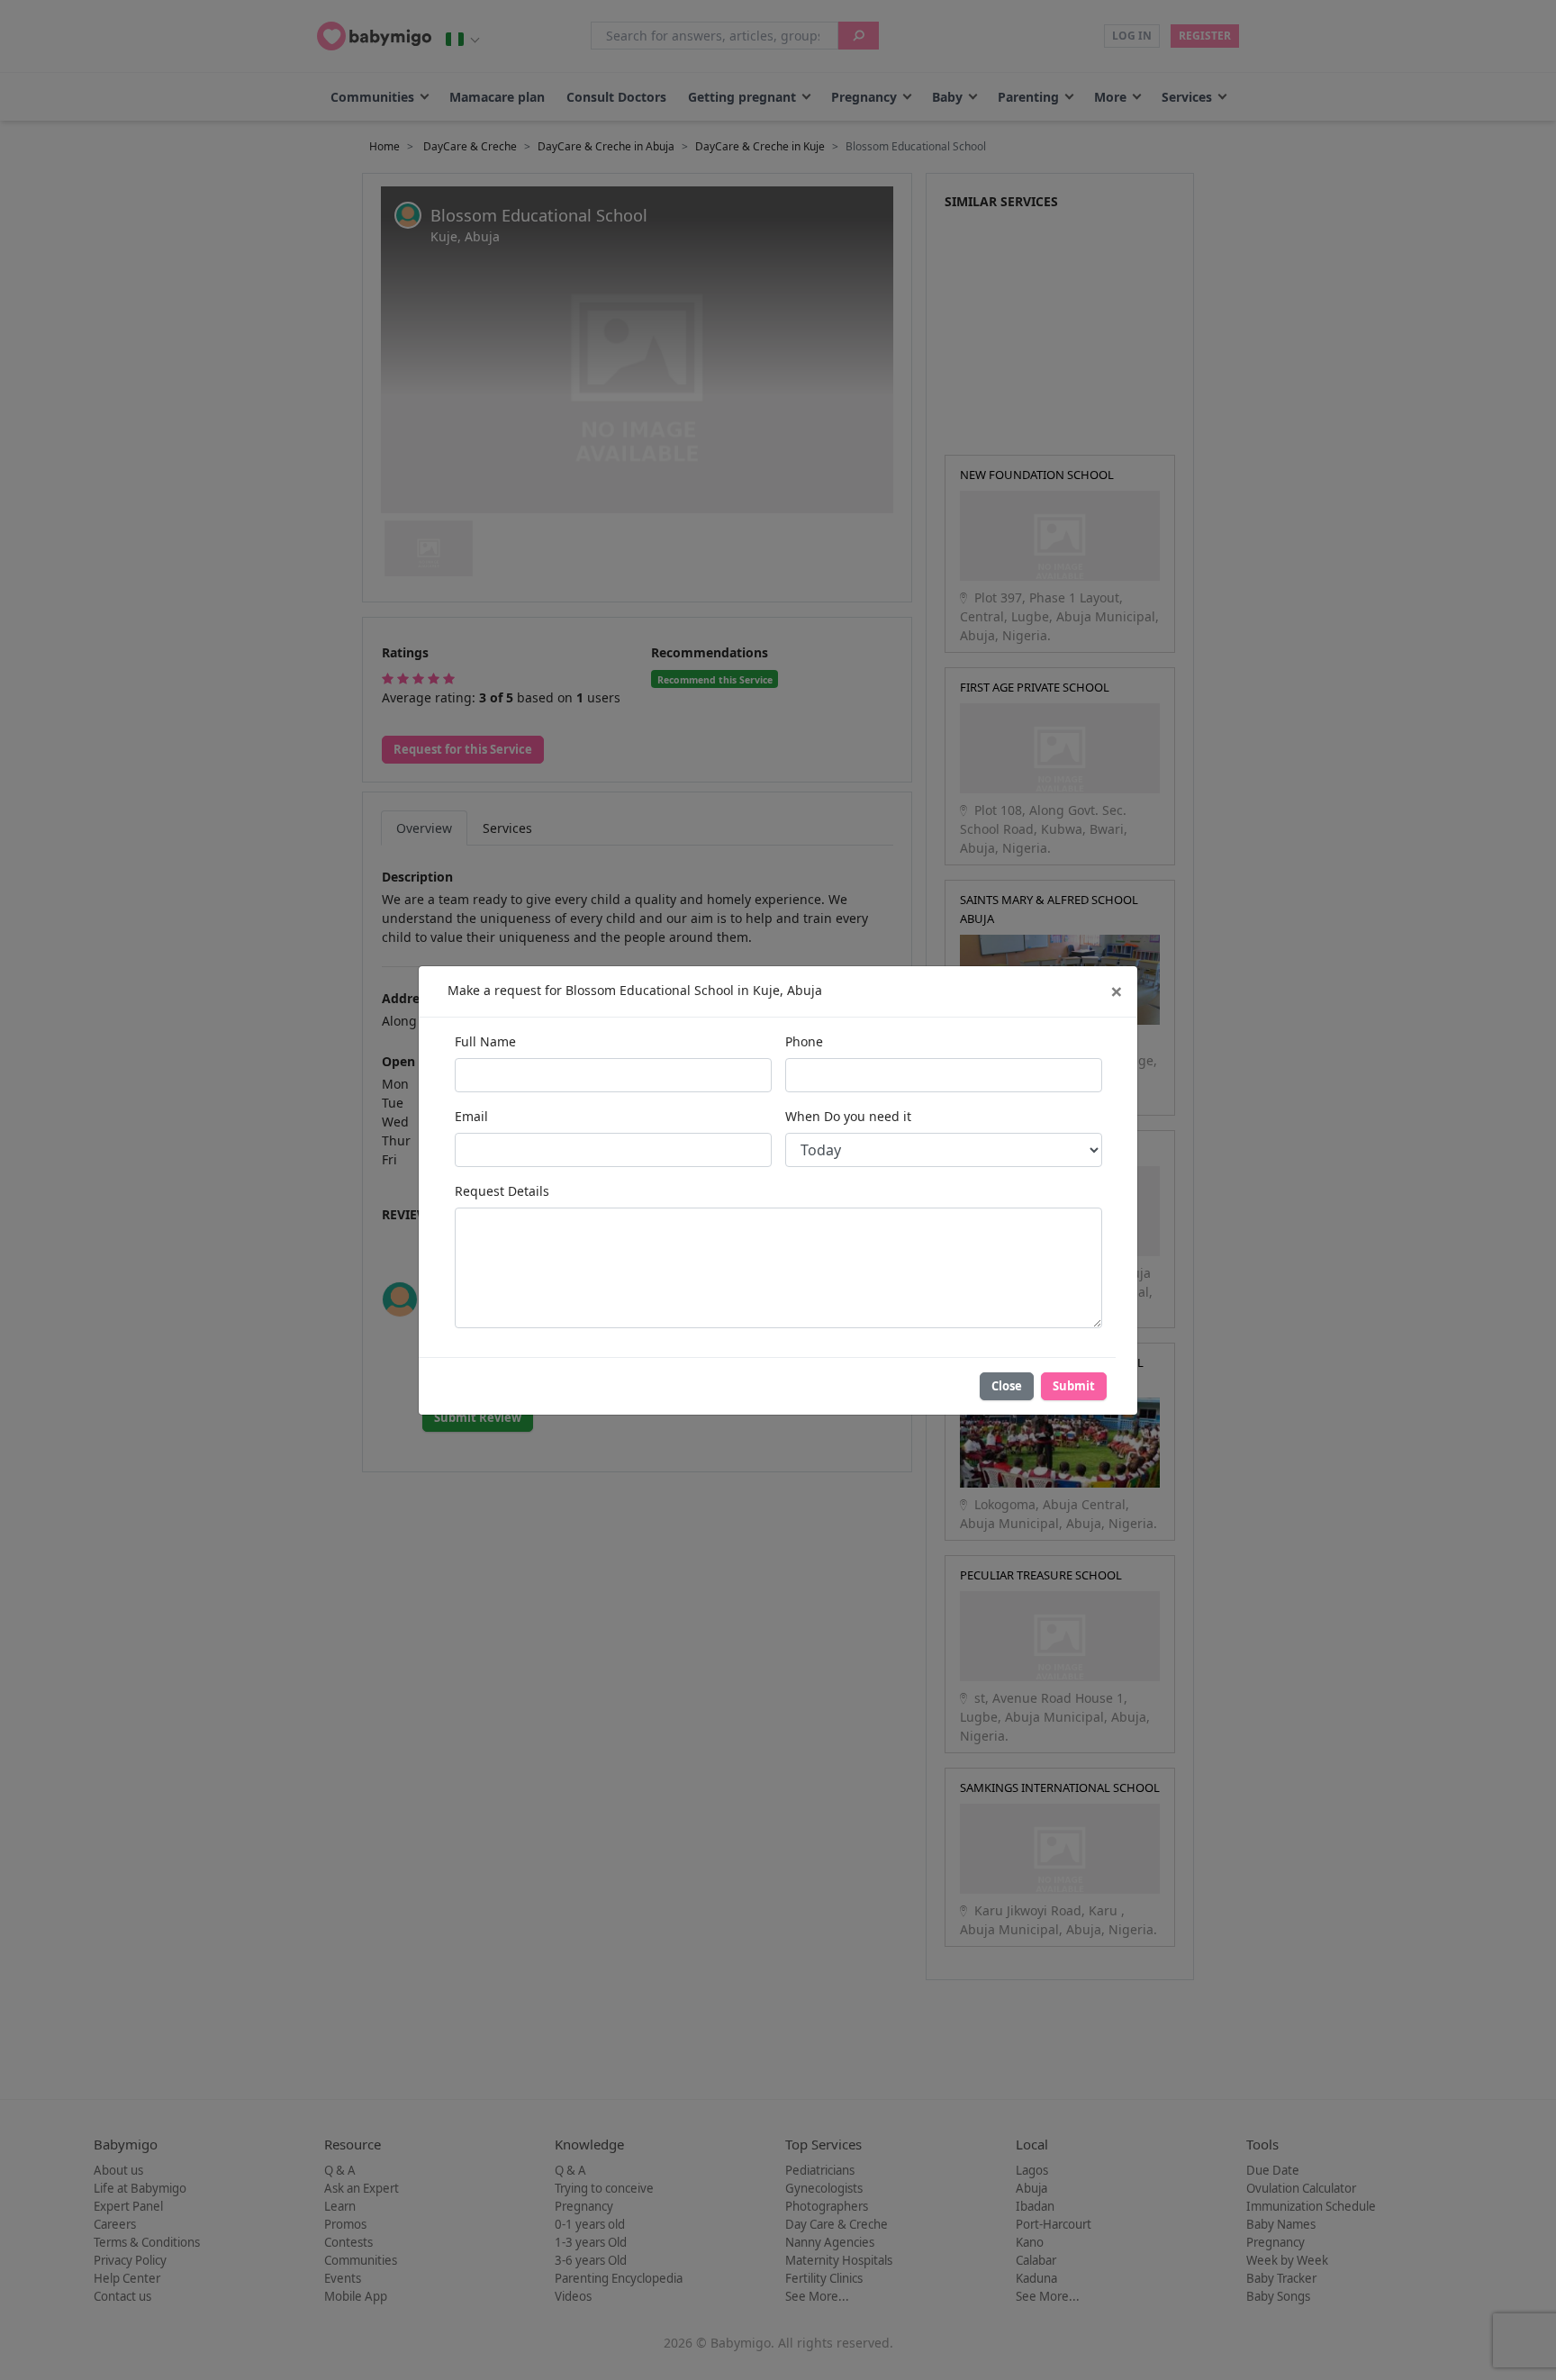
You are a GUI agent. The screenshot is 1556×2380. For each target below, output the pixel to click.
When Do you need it (848, 1116)
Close (1007, 1386)
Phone (804, 1041)
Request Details (502, 1191)
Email (471, 1116)
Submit (1074, 1386)
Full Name (485, 1041)
